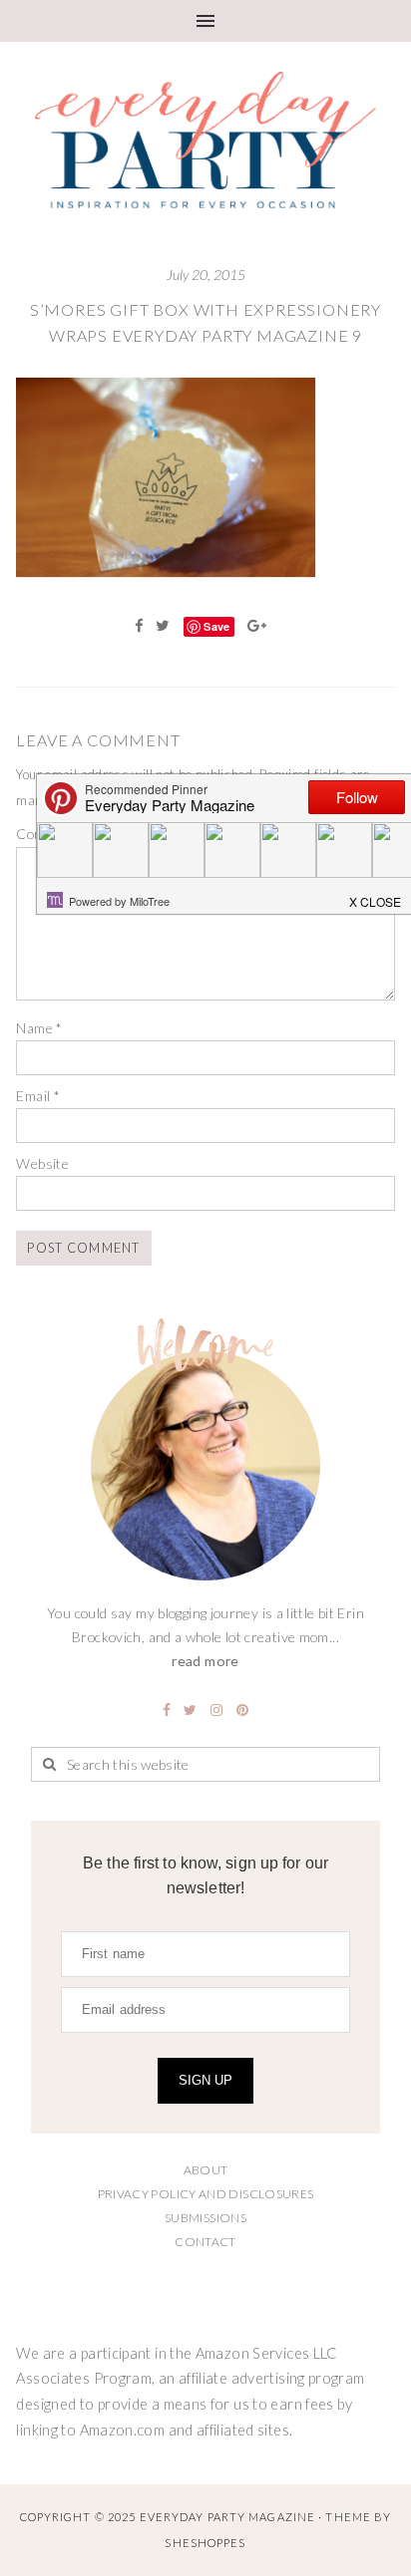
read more (205, 1661)
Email (38, 1096)
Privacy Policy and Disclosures (206, 2194)
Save (216, 626)
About (206, 2170)
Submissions (205, 2218)
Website (42, 1163)
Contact (205, 2242)
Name (39, 1028)
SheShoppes (205, 2543)
